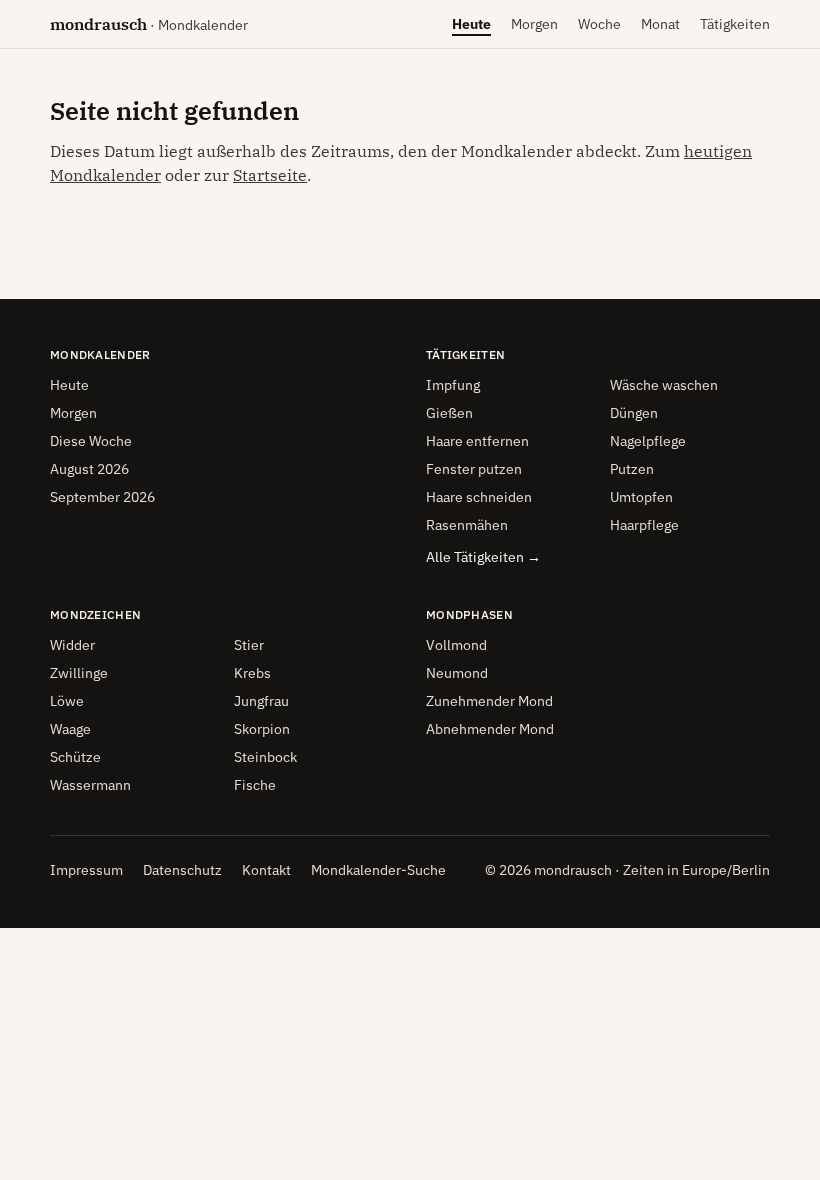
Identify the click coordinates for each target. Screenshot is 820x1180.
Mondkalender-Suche (378, 870)
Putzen (632, 469)
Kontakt (266, 870)
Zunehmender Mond (489, 701)
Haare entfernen (477, 441)
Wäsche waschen (664, 385)
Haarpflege (644, 525)
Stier (249, 645)
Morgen (534, 29)
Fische (255, 785)
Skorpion (262, 729)
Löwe (67, 701)
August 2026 (89, 469)
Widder (72, 645)
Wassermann (90, 785)
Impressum (86, 870)
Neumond (457, 673)
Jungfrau (261, 701)
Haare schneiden (479, 497)
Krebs (252, 673)
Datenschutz (182, 870)
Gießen (449, 413)
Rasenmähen (467, 525)
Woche (599, 29)
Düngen (634, 413)
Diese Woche (91, 441)
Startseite (270, 175)
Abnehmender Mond (490, 729)
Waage (70, 729)
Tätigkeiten (735, 24)
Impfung (453, 385)
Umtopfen (641, 497)
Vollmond (456, 645)
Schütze (75, 757)
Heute (471, 29)
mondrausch (149, 24)
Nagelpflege (648, 441)
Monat (660, 29)
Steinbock (265, 757)
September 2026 (102, 497)
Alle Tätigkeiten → (483, 557)
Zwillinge (79, 673)
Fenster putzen (474, 469)
